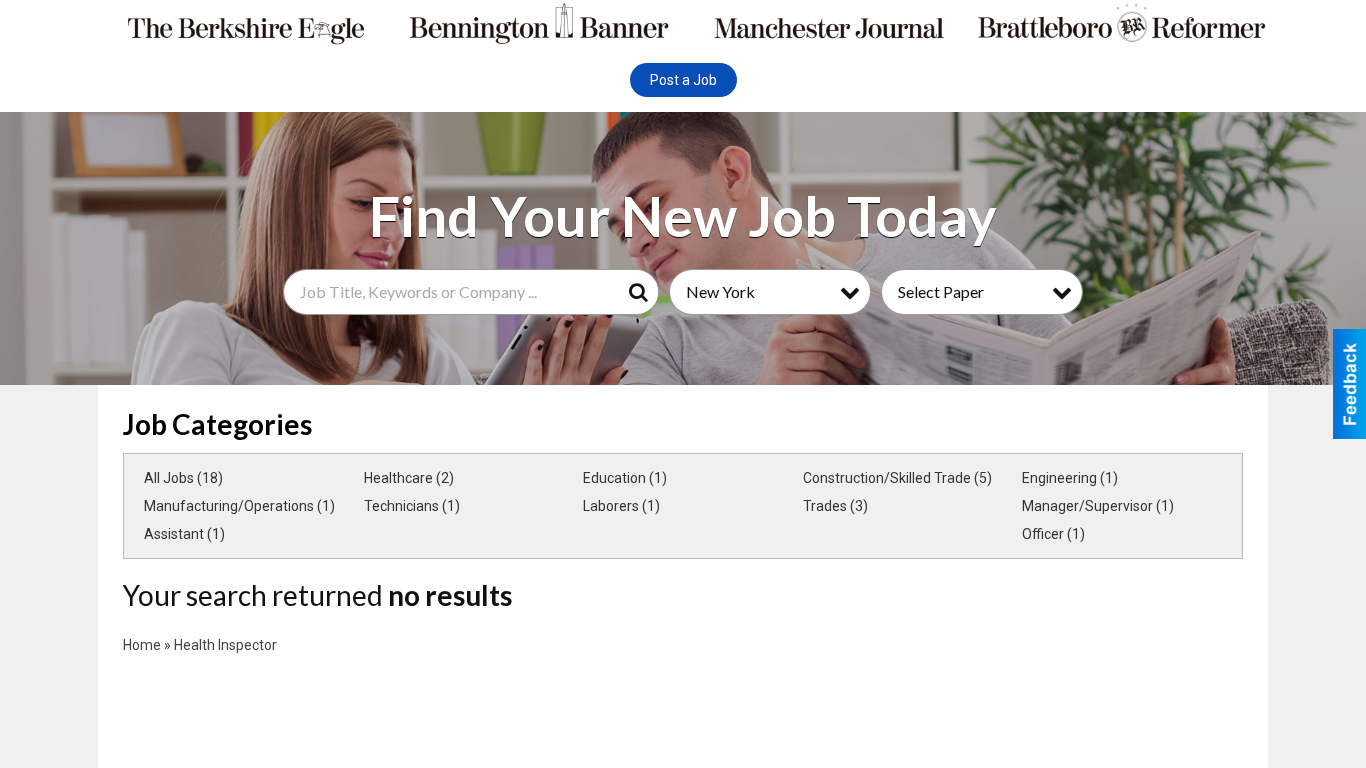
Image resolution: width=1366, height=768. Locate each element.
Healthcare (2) (409, 478)
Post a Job (683, 80)
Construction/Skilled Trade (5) (897, 478)
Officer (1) (1053, 534)
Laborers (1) (621, 506)
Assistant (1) (184, 534)
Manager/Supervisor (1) (1098, 506)
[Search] (642, 292)
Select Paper (941, 291)
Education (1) (625, 478)
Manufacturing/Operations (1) (239, 506)
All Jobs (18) (183, 478)
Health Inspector (225, 645)
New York (720, 291)
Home (142, 645)
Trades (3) (835, 506)
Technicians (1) (412, 506)
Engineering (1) (1070, 478)
